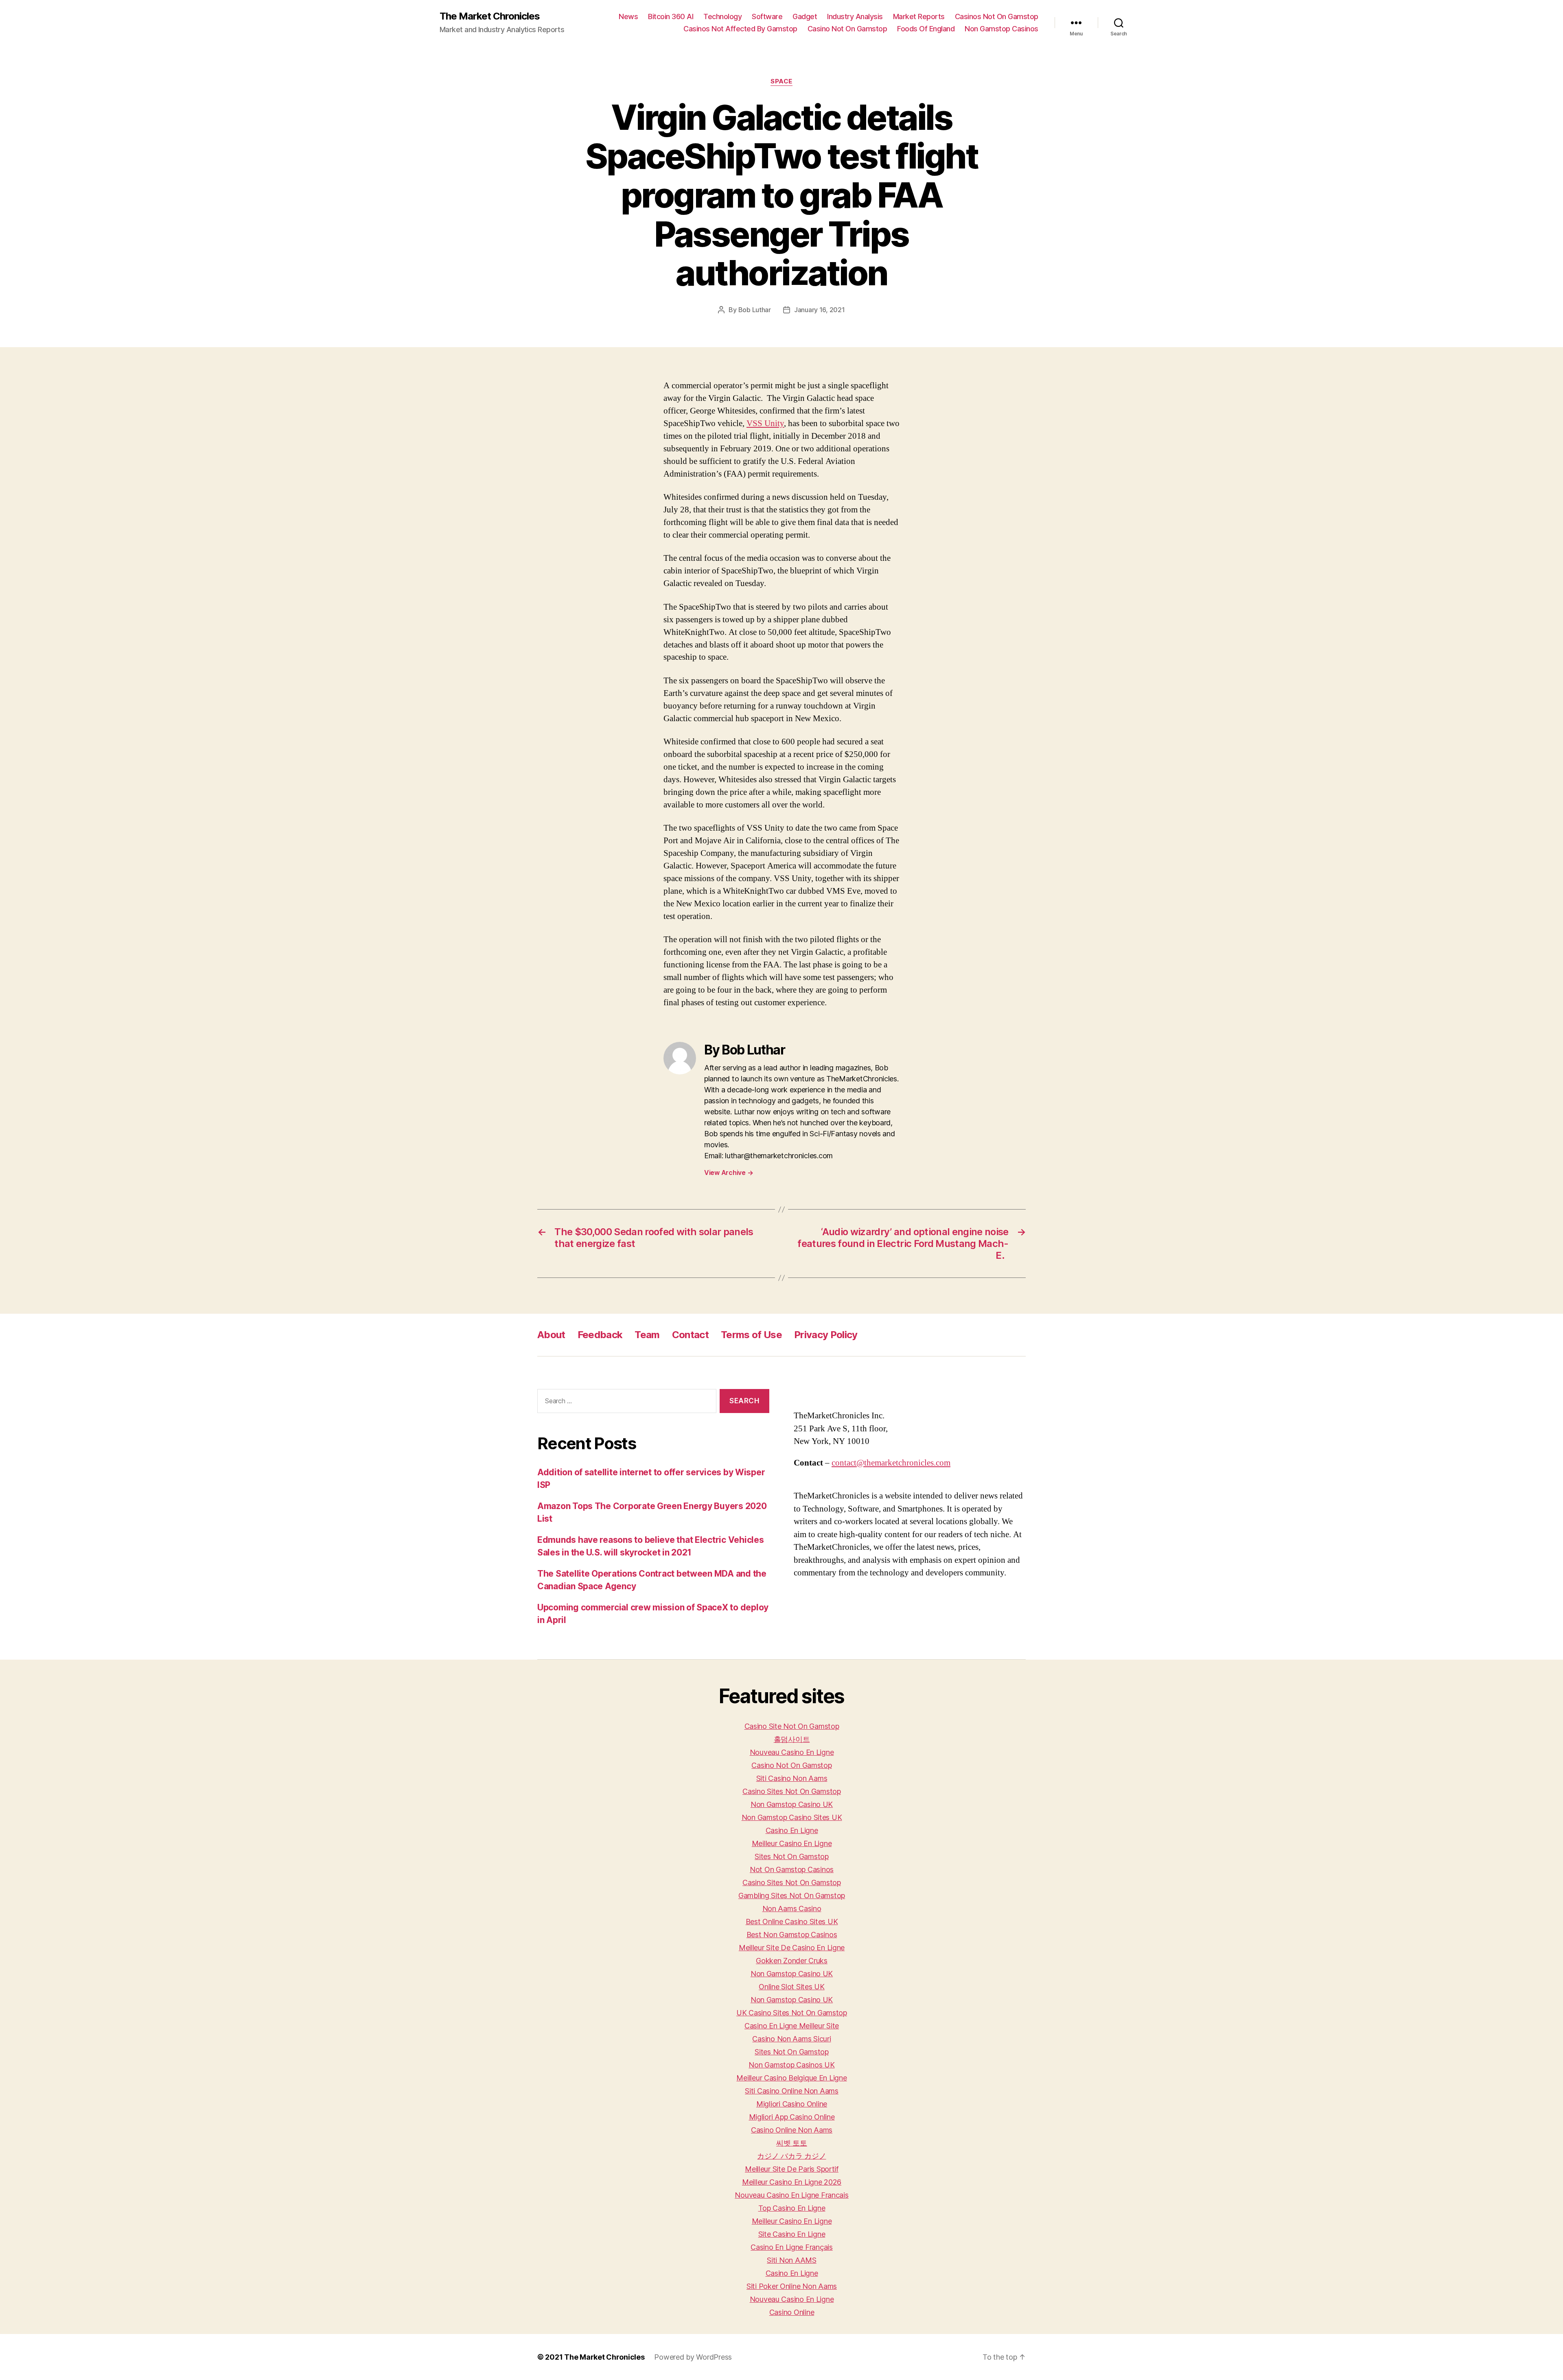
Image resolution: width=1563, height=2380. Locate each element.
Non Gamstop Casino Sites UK (792, 1817)
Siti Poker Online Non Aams (792, 2286)
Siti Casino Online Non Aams (792, 2091)
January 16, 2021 (820, 310)
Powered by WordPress (693, 2357)
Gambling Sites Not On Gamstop (792, 1895)
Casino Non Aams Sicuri (791, 2039)
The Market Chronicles (490, 16)
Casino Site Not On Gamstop (792, 1726)
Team (647, 1335)
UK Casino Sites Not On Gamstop (792, 2013)
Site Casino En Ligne (792, 2234)
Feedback (600, 1335)
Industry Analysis (855, 16)
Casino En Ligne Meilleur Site (792, 2026)
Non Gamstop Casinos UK (791, 2065)
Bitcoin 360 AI (671, 16)
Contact (690, 1335)
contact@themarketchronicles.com (891, 1463)
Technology (722, 16)
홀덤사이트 (792, 1739)
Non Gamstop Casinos (1002, 29)
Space (781, 81)
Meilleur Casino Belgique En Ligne (791, 2078)
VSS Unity (765, 423)
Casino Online (792, 2312)
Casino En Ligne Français (792, 2247)
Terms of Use (751, 1335)
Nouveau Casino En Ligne (792, 1752)
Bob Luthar (755, 310)
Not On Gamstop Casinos (792, 1869)
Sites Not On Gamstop (792, 1856)
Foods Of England (926, 29)
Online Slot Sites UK (792, 1987)
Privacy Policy (826, 1335)
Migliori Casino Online (792, 2104)
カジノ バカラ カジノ (791, 2156)
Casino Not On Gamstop (847, 29)
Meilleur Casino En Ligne (792, 1843)
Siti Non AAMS (792, 2260)
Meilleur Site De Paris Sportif (792, 2169)
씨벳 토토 (792, 2143)
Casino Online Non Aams (792, 2130)
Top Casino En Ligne (792, 2208)
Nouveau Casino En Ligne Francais (791, 2195)
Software (767, 16)
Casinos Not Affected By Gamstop (740, 29)
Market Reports (919, 16)
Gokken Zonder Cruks (792, 1961)
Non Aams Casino (792, 1909)
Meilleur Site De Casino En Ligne (792, 1948)
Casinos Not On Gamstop (997, 16)
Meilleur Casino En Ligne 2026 (792, 2182)
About (551, 1335)
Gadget (805, 16)
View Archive (729, 1172)
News (628, 16)
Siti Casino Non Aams (792, 1778)
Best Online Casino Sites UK (792, 1922)
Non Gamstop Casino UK (792, 1804)
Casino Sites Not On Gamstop (792, 1791)
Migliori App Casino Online (792, 2117)
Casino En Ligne (792, 1830)
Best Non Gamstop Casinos (792, 1935)
